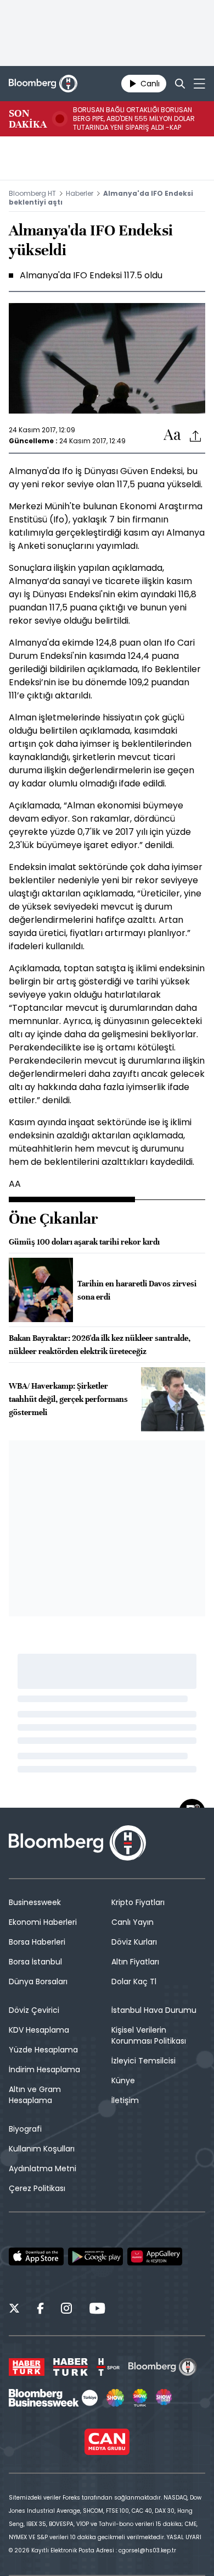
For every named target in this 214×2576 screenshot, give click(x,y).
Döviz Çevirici (34, 2010)
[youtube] (97, 2310)
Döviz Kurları (134, 1942)
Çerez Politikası (37, 2188)
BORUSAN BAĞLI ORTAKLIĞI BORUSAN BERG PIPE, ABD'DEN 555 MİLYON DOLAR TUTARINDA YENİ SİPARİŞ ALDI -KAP (134, 119)
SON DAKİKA (28, 119)
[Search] (180, 84)
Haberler (80, 193)
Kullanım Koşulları (42, 2149)
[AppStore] (36, 2256)
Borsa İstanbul (35, 1962)
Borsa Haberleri (37, 1942)
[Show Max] (165, 2398)
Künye (123, 2080)
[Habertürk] (27, 2367)
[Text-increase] (172, 435)
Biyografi (25, 2129)
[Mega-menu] (199, 84)
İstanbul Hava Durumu (154, 2010)
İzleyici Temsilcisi (143, 2061)
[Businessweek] (53, 2398)
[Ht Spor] (108, 2367)
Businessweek (35, 1902)
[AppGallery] (155, 2256)
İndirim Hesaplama (44, 2069)
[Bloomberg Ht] (163, 2367)
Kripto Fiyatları (138, 1902)
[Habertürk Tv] (71, 2367)
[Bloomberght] (43, 84)
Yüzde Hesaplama (43, 2050)
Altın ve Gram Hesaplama (35, 2095)
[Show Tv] (115, 2398)
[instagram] (66, 2310)
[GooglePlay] (95, 2256)
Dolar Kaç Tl (134, 1981)
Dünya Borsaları (38, 1981)
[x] (14, 2310)
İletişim (125, 2100)
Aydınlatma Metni (43, 2168)
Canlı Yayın (133, 1922)
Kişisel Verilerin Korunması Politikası (149, 2035)
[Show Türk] (140, 2398)
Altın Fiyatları (135, 1962)
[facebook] (40, 2310)
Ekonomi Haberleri (43, 1922)
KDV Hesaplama (39, 2030)
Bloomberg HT (32, 193)
